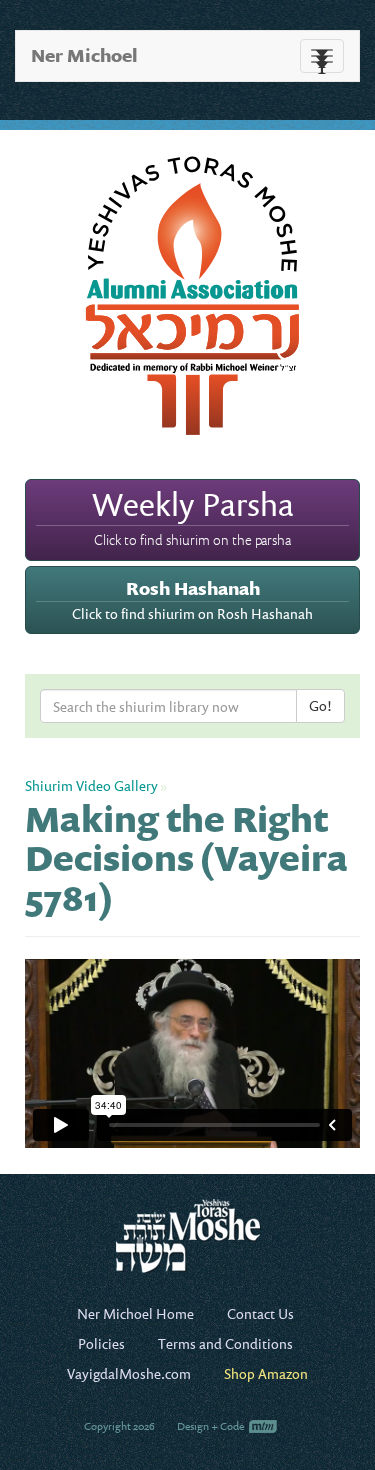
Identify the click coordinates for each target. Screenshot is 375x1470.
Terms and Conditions (225, 1343)
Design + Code (211, 1426)
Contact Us (260, 1313)
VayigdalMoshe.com (129, 1373)
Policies (101, 1343)
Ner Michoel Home (135, 1313)
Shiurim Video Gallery (91, 785)
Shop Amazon (266, 1373)
